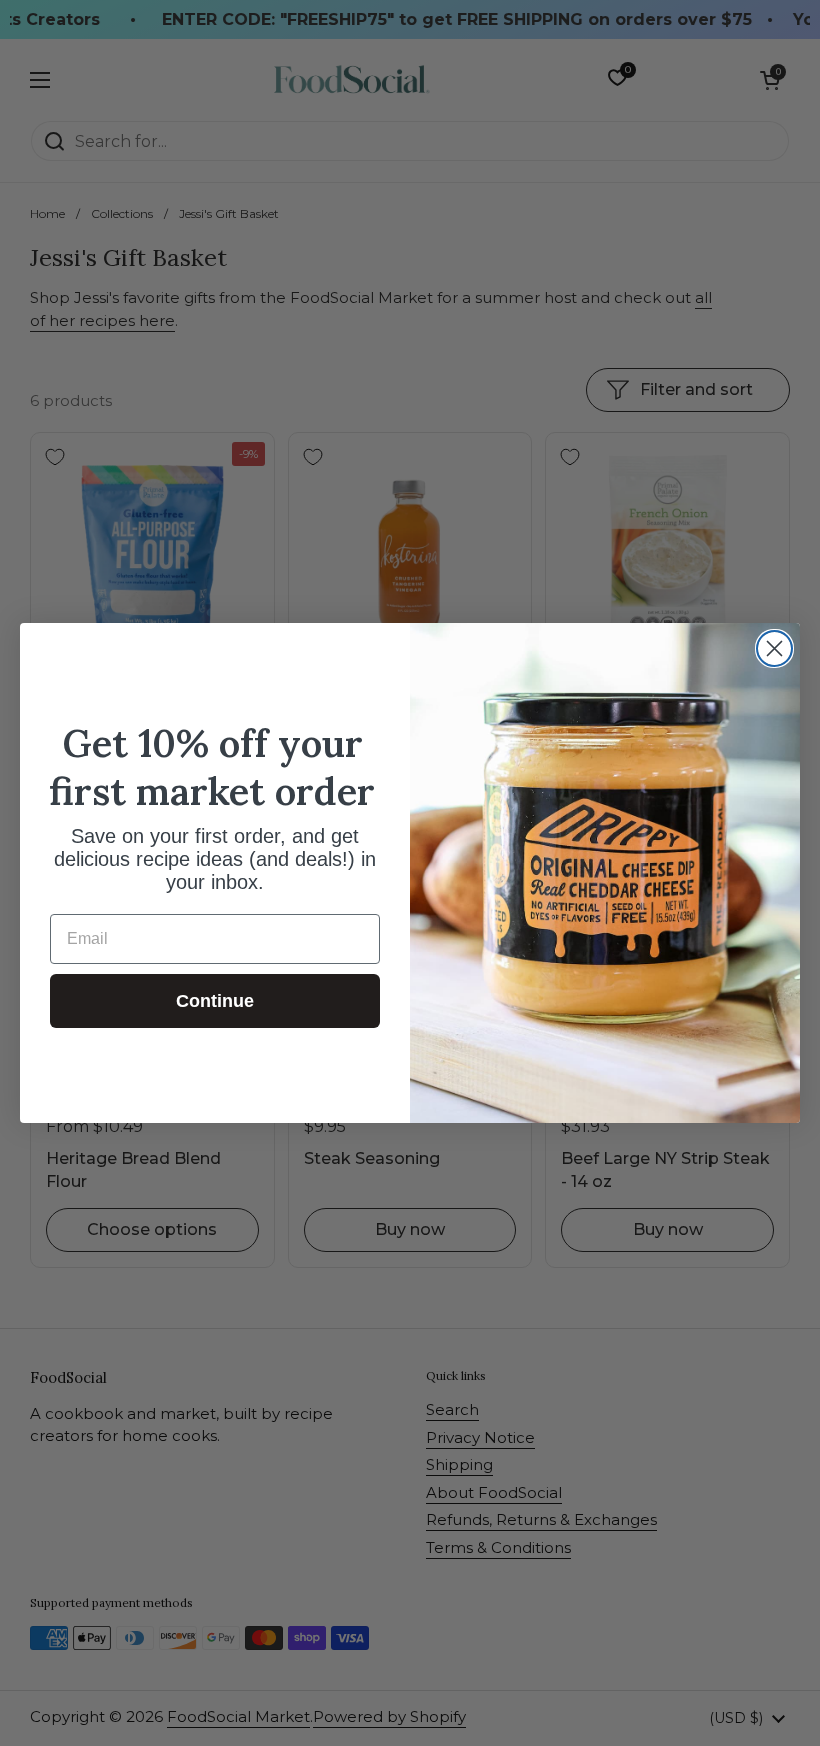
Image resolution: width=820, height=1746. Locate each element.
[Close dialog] (774, 648)
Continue (215, 1001)
